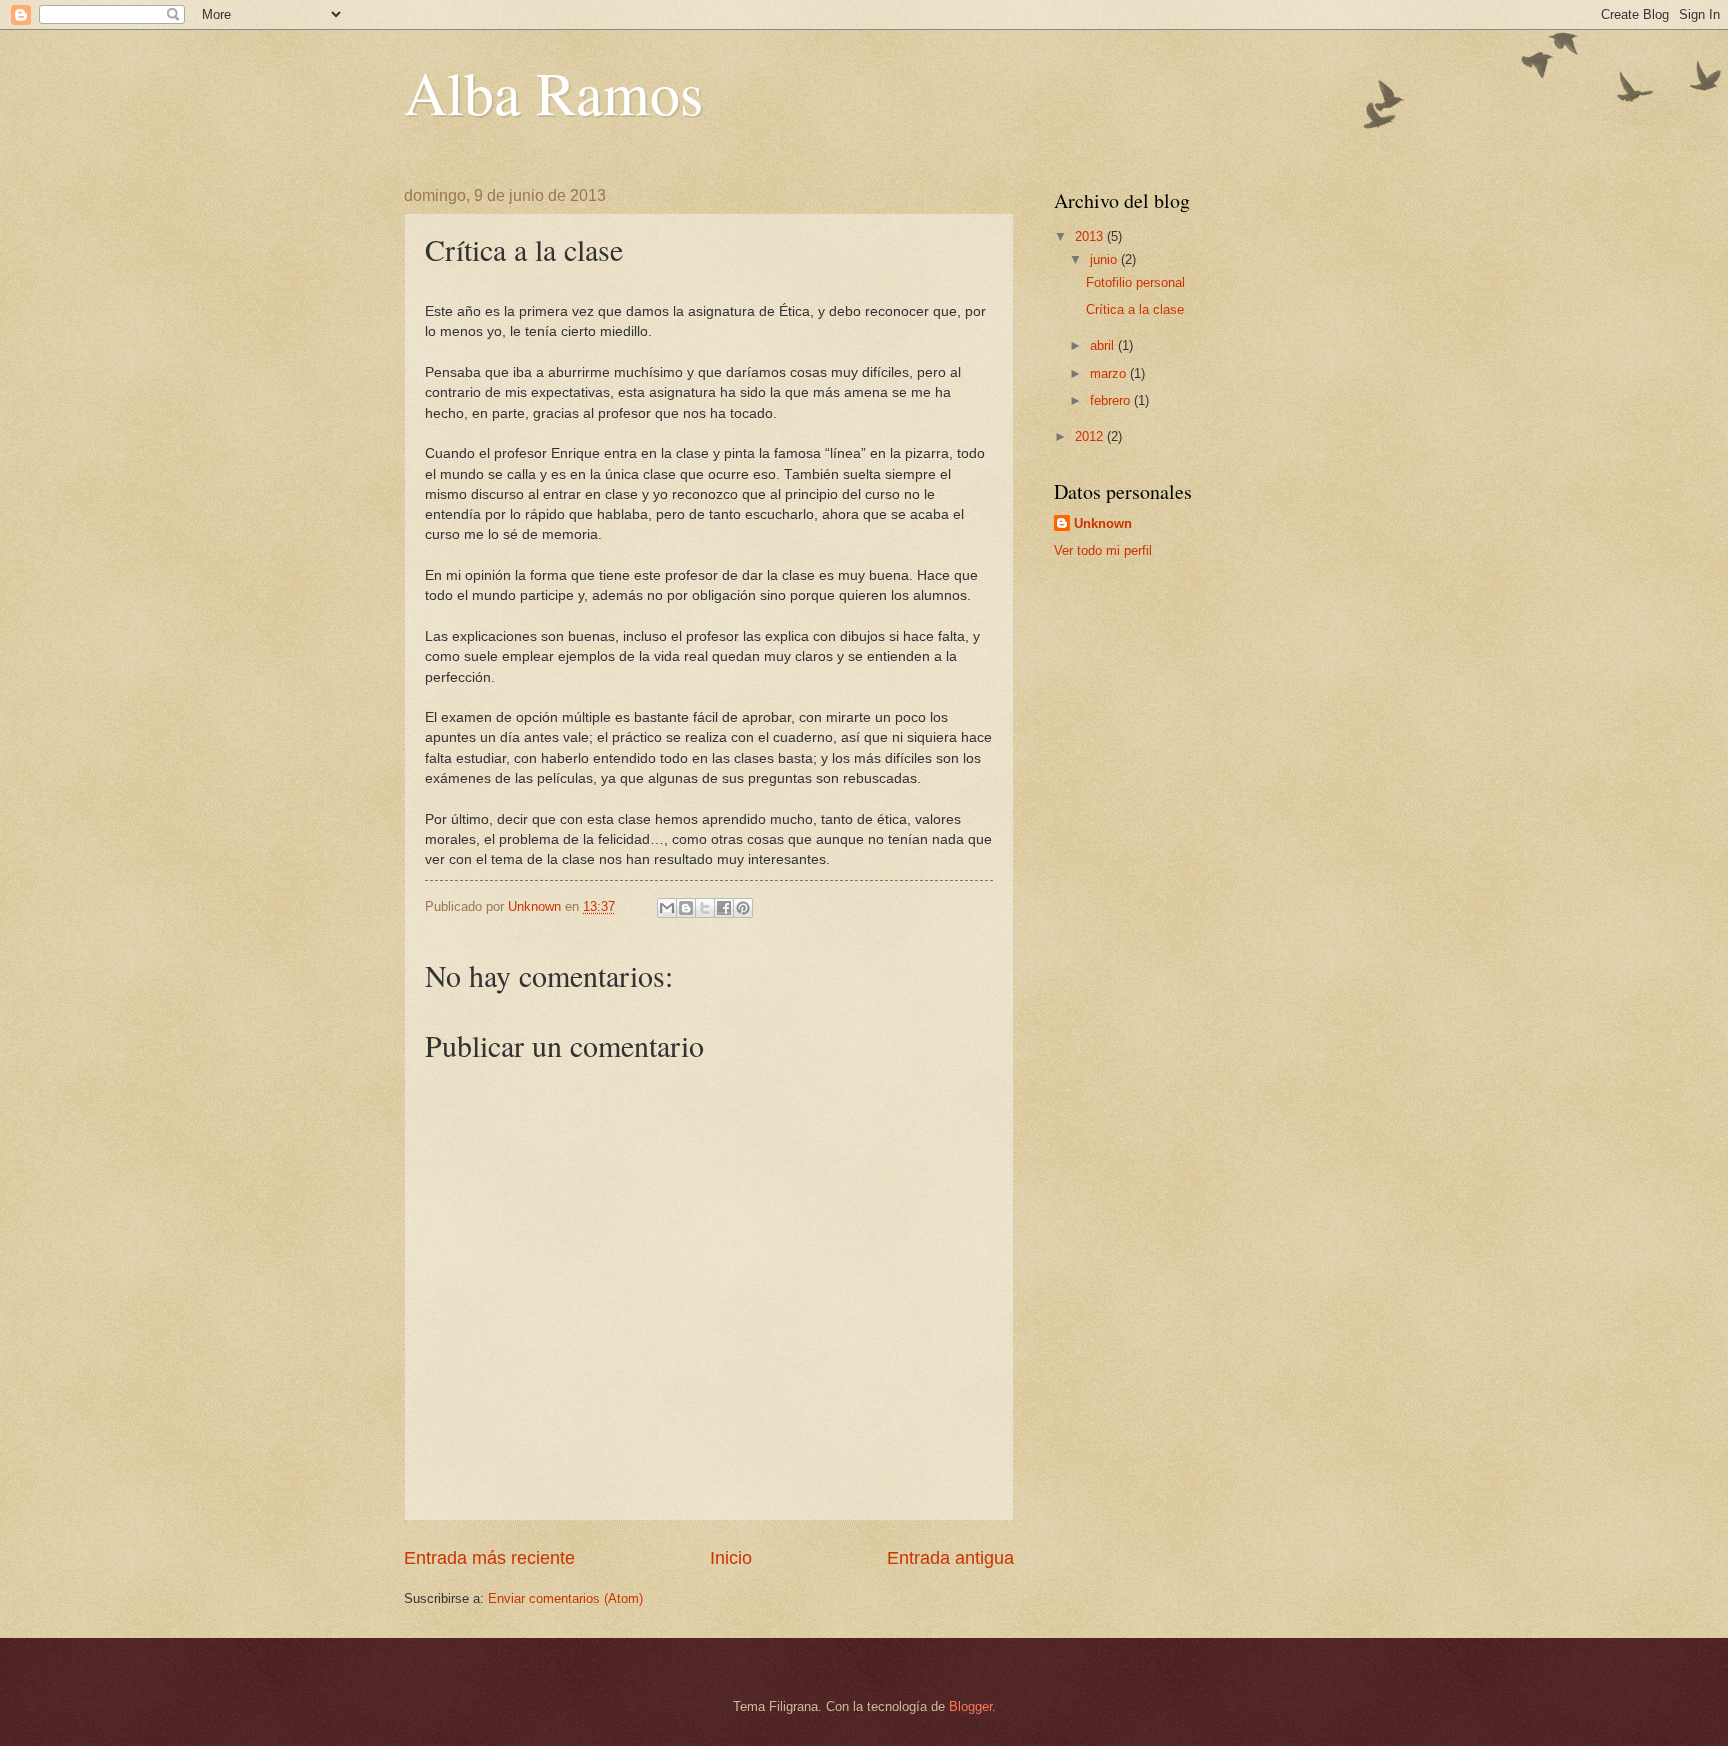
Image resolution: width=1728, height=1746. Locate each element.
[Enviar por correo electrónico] (667, 908)
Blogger (970, 1706)
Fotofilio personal (1135, 282)
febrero (1112, 400)
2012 (1091, 436)
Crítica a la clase (1135, 309)
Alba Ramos (553, 92)
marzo (1110, 373)
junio (1105, 259)
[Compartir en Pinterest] (743, 908)
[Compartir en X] (705, 908)
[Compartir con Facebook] (724, 908)
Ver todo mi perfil (1103, 550)
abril (1104, 345)
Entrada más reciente (489, 1558)
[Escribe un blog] (686, 908)
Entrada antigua (950, 1558)
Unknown (1103, 523)
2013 (1091, 236)
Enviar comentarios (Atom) (565, 1598)
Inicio (731, 1558)
